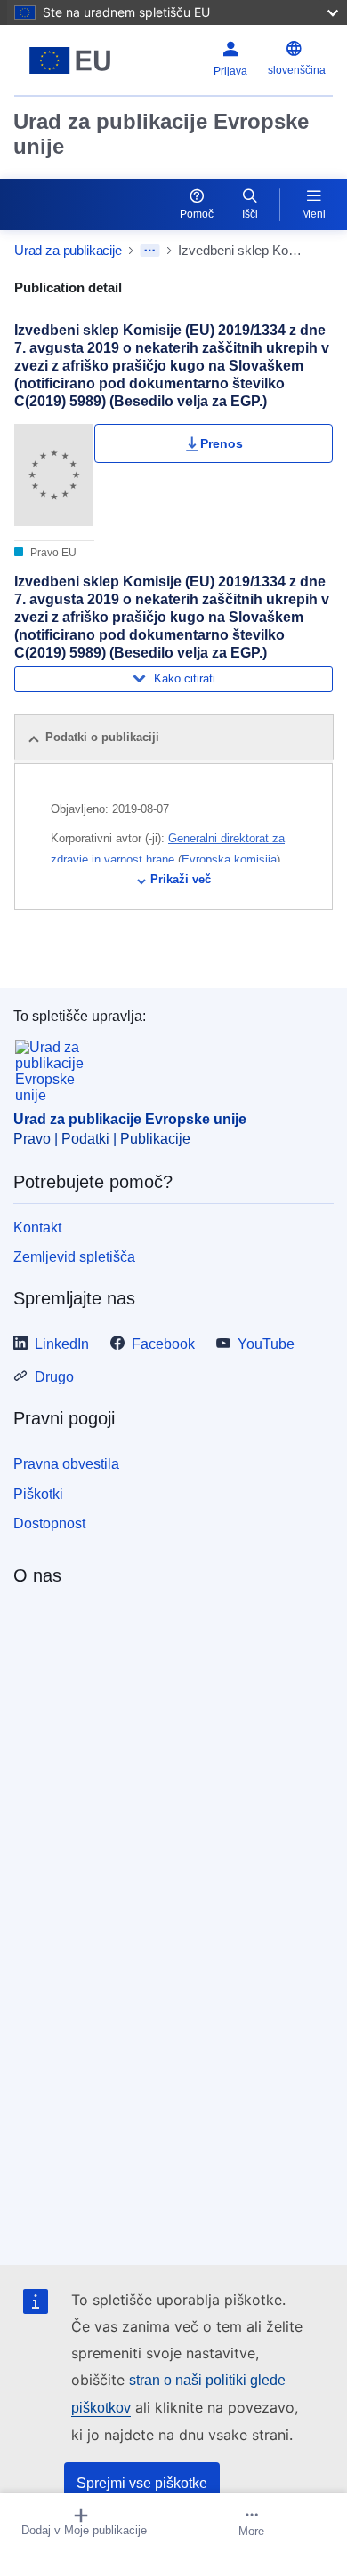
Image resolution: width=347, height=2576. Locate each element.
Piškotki (38, 1494)
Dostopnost (49, 1523)
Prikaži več (181, 879)
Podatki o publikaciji (102, 737)
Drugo (54, 1377)
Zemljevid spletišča (74, 1257)
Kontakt (37, 1228)
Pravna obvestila (66, 1464)
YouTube (266, 1344)
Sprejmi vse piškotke (142, 2483)
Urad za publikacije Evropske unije (161, 134)
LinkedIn (62, 1344)
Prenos (222, 443)
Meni (314, 214)
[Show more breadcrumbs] (150, 251)
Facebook (163, 1344)
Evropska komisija (229, 860)
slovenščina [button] (297, 70)
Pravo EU (52, 553)
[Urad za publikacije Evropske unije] (70, 60)
